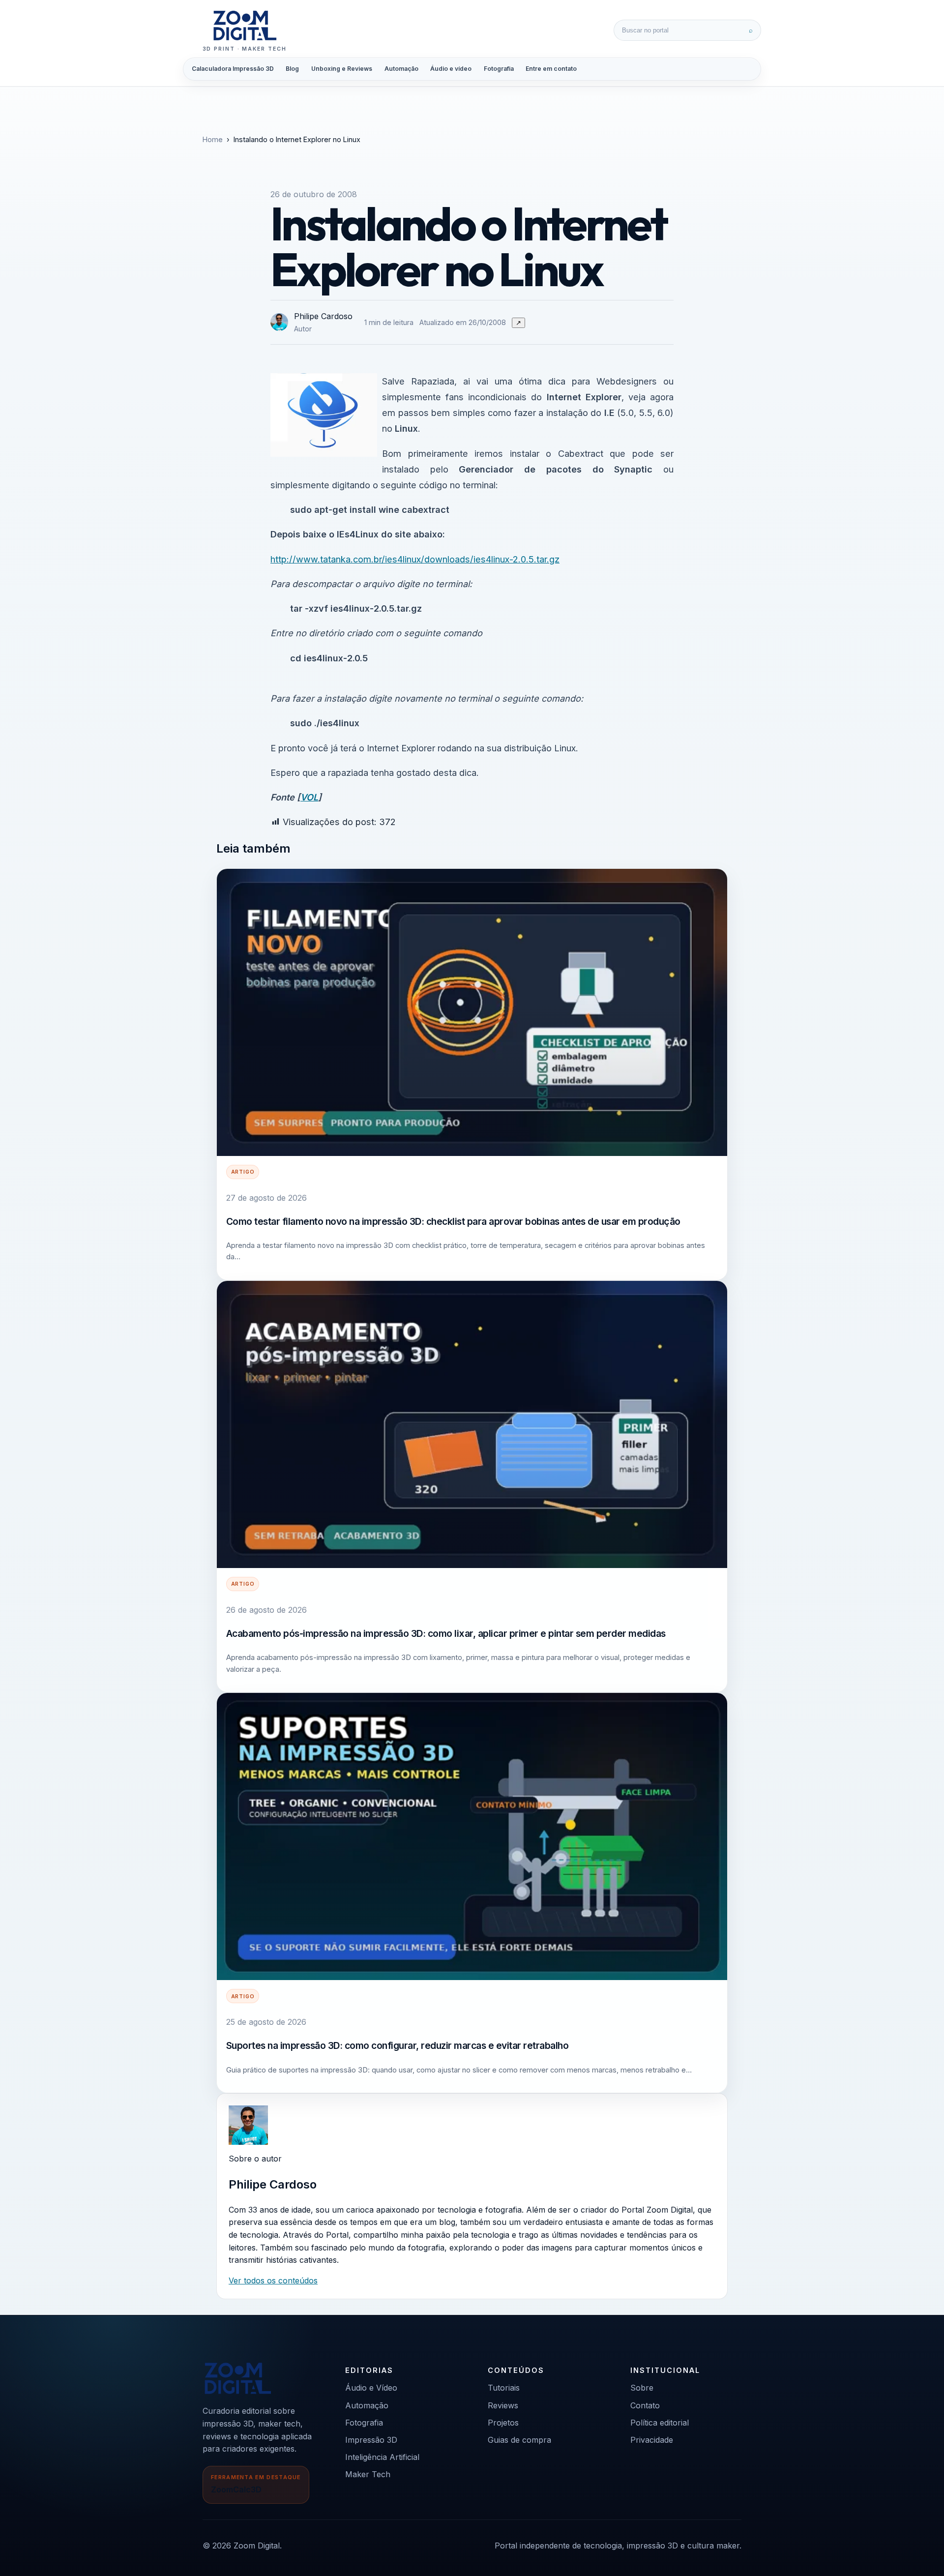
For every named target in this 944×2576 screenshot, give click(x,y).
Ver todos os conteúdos (273, 2280)
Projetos (503, 2423)
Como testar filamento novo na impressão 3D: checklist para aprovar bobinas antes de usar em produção (453, 1221)
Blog (292, 69)
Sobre (642, 2388)
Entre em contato (551, 69)
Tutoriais (504, 2388)
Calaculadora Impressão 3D (233, 69)
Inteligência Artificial (382, 2457)
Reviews (503, 2405)
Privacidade (652, 2440)
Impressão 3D (371, 2440)
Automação (401, 69)
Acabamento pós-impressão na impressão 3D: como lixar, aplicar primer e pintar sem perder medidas (446, 1633)
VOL (309, 797)
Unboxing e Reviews (342, 69)
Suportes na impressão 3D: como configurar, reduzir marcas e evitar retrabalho (398, 2045)
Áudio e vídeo (451, 69)
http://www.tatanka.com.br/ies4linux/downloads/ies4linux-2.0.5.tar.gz (415, 559)
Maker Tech (368, 2474)
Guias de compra (519, 2440)
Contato (645, 2405)
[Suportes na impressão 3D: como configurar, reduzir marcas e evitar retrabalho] (472, 1836)
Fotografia (499, 69)
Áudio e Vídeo (371, 2388)
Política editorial (660, 2423)
